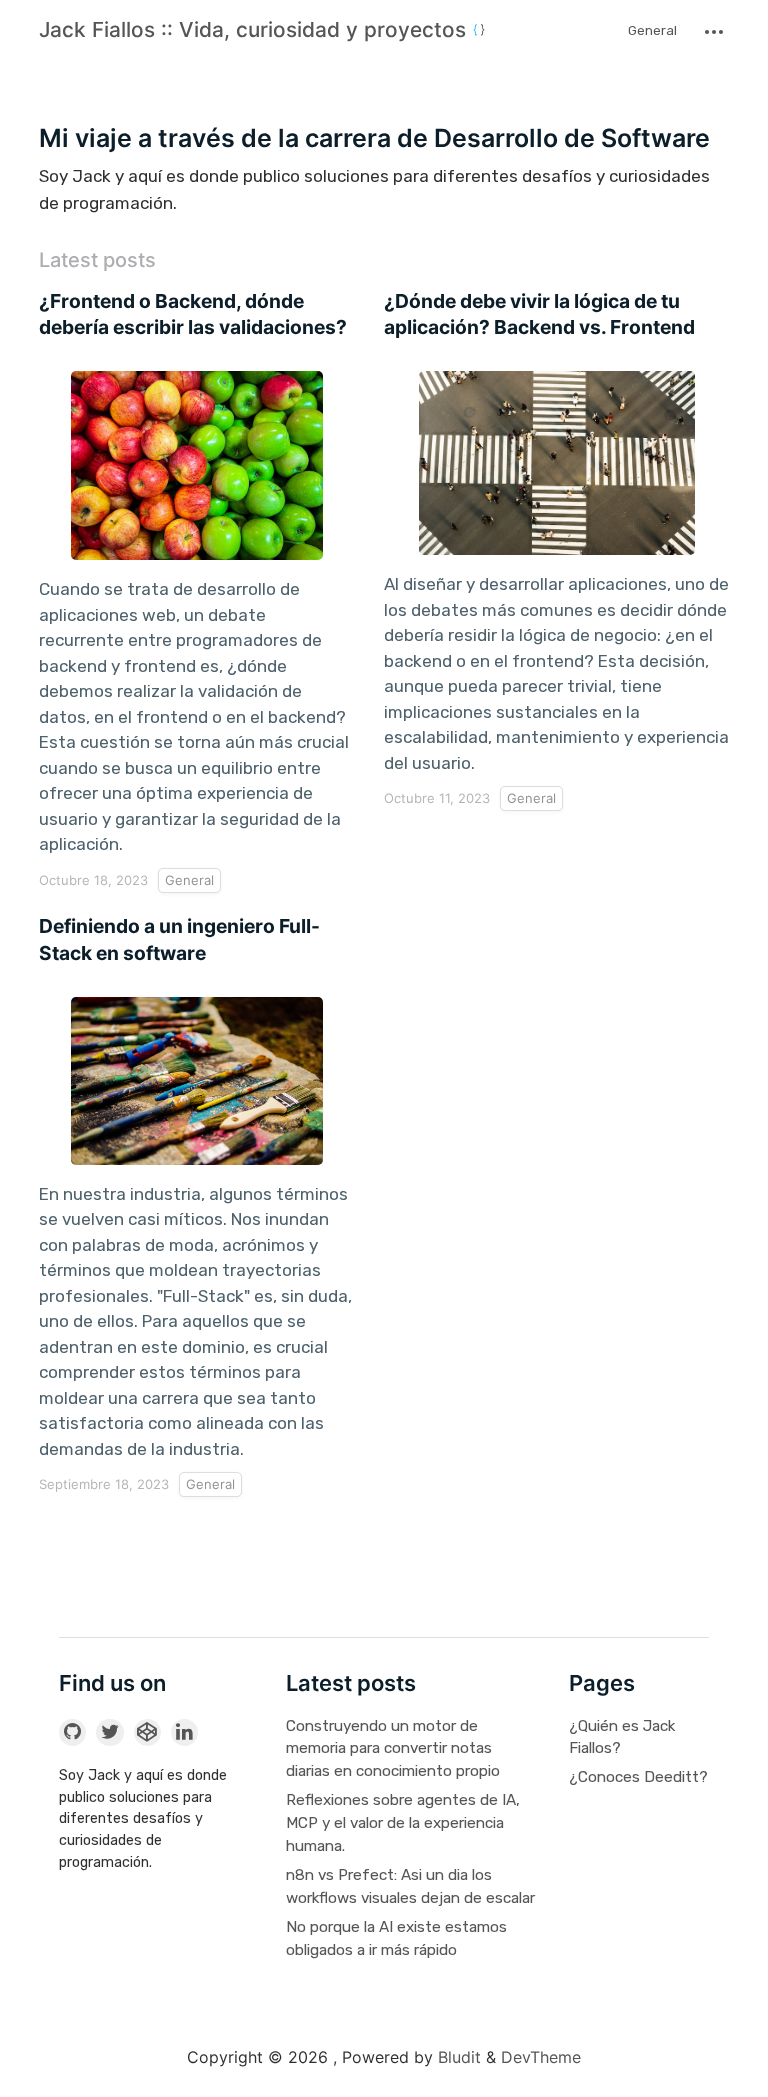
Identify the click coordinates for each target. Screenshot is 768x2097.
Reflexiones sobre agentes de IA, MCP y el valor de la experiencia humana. (403, 1823)
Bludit (459, 2057)
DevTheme (541, 2057)
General (652, 30)
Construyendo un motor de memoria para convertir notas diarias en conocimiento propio (393, 1749)
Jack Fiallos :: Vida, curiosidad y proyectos (255, 29)
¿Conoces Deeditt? (638, 1777)
